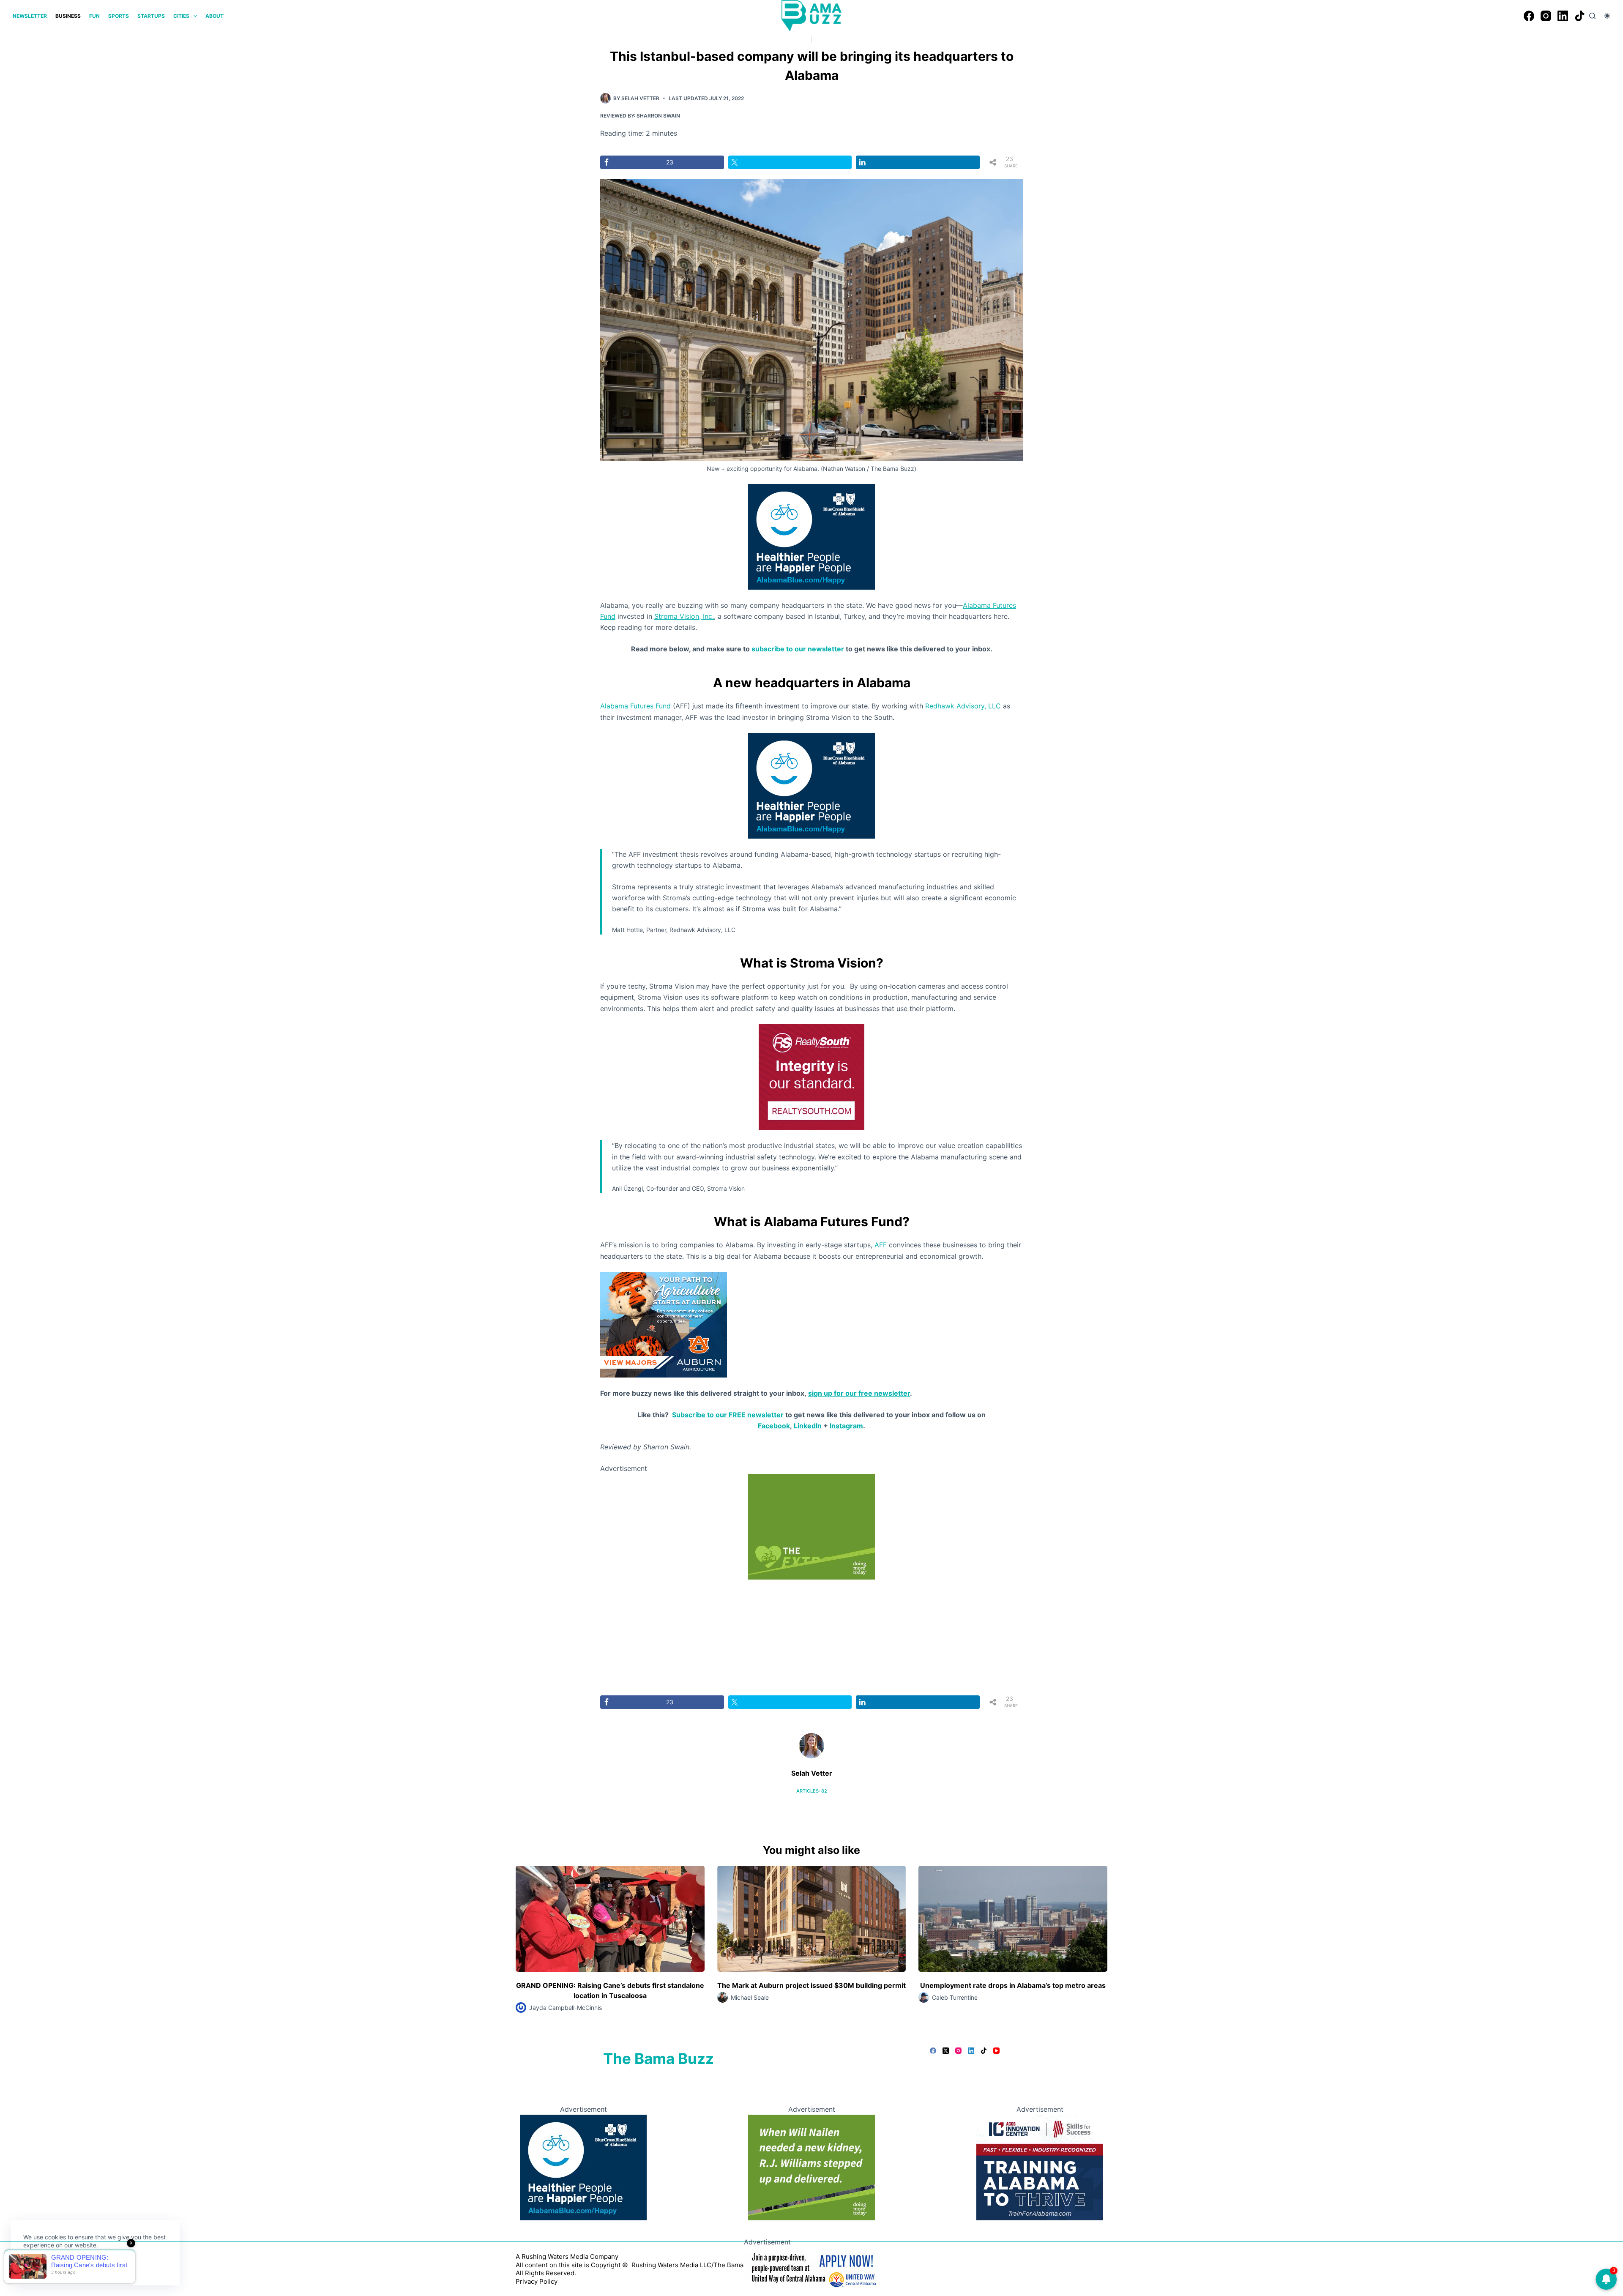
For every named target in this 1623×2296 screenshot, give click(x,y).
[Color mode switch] (1607, 16)
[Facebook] (1529, 16)
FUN (94, 16)
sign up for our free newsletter (859, 1393)
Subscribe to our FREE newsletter (728, 1415)
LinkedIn (808, 1426)
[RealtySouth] (811, 1077)
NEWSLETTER (30, 16)
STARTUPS (151, 16)
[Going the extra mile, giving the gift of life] (811, 1526)
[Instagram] (1546, 16)
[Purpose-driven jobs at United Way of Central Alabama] (811, 2268)
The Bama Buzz (658, 2058)
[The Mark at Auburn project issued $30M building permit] (812, 1919)
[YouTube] (996, 2051)
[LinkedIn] (1563, 16)
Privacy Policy (537, 2281)
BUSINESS (68, 16)
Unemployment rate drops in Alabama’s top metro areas (1013, 1985)
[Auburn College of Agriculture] (664, 1324)
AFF (881, 1245)
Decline (81, 2265)
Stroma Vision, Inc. (684, 616)
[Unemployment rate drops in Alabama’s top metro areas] (1013, 1919)
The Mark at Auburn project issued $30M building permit (811, 1985)
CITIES (181, 16)
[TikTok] (1580, 16)
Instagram (846, 1426)
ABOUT (214, 16)
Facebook (774, 1426)
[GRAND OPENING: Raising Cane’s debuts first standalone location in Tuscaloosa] (610, 1919)
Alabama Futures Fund (635, 706)
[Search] (1592, 16)
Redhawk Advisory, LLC (963, 706)
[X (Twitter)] (946, 2051)
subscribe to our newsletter (798, 649)
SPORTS (119, 16)
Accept (41, 2265)
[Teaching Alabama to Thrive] (1040, 2167)
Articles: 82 (812, 1791)
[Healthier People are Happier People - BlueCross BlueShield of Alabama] (811, 536)
